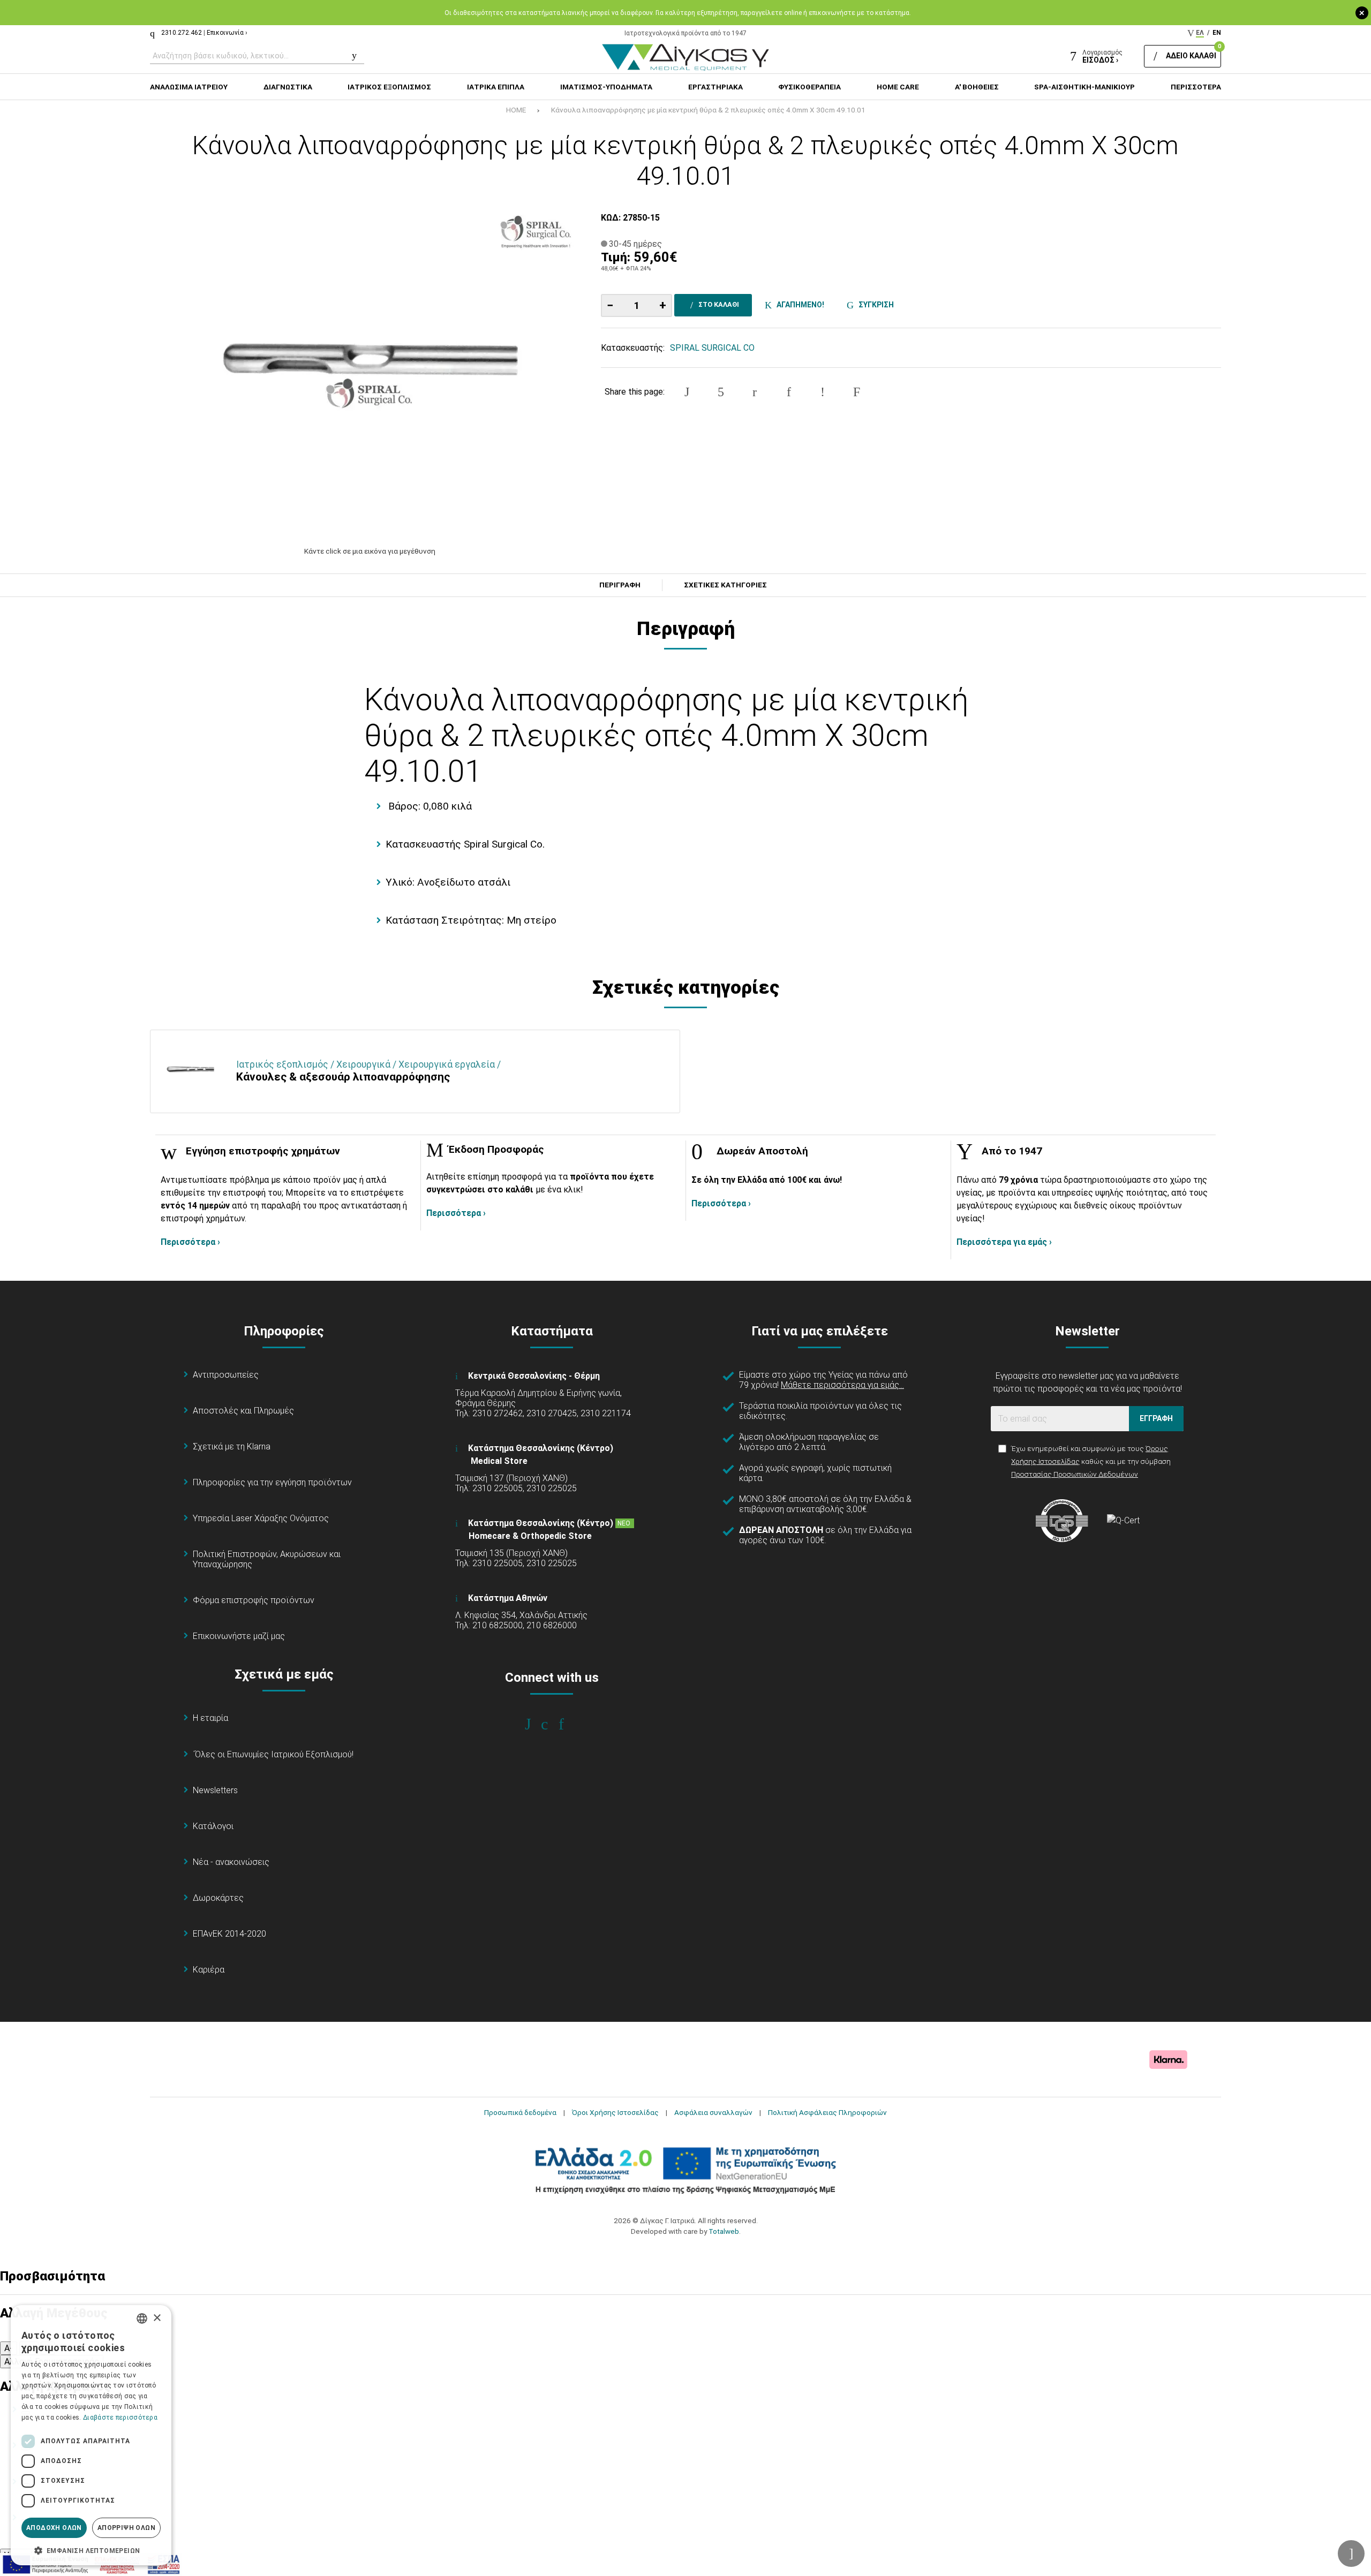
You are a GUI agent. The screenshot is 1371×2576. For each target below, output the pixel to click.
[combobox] (142, 2318)
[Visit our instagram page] (552, 1724)
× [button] (157, 2318)
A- (9, 2348)
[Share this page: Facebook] (687, 392)
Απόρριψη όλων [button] (126, 2528)
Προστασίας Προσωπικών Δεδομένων (1075, 1474)
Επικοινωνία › (227, 33)
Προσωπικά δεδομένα (520, 2112)
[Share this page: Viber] (823, 392)
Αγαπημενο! (799, 305)
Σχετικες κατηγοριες (725, 585)
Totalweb (724, 2231)
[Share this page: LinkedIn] (789, 392)
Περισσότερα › (190, 1242)
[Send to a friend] (856, 392)
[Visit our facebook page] (535, 1724)
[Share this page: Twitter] (721, 392)
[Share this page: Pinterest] (755, 392)
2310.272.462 (182, 33)
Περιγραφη (620, 585)
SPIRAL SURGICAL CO (712, 348)
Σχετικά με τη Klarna (232, 1446)
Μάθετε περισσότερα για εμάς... (842, 1385)
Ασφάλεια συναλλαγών (713, 2112)
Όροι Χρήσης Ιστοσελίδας (615, 2112)
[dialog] (91, 2435)
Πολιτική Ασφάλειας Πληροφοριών (827, 2112)
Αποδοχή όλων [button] (54, 2528)
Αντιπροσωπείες (226, 1375)
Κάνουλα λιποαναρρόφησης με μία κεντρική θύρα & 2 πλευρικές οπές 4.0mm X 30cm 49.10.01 (708, 110)
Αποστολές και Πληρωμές (243, 1411)
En (1217, 33)
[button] (91, 2550)
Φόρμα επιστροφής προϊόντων (254, 1600)
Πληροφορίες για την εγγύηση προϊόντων (272, 1482)
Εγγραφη (1156, 1418)
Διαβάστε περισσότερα (120, 2418)
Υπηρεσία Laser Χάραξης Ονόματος (261, 1518)
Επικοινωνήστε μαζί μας (239, 1636)
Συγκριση (875, 305)
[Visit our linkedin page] (568, 1724)
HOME (516, 110)
